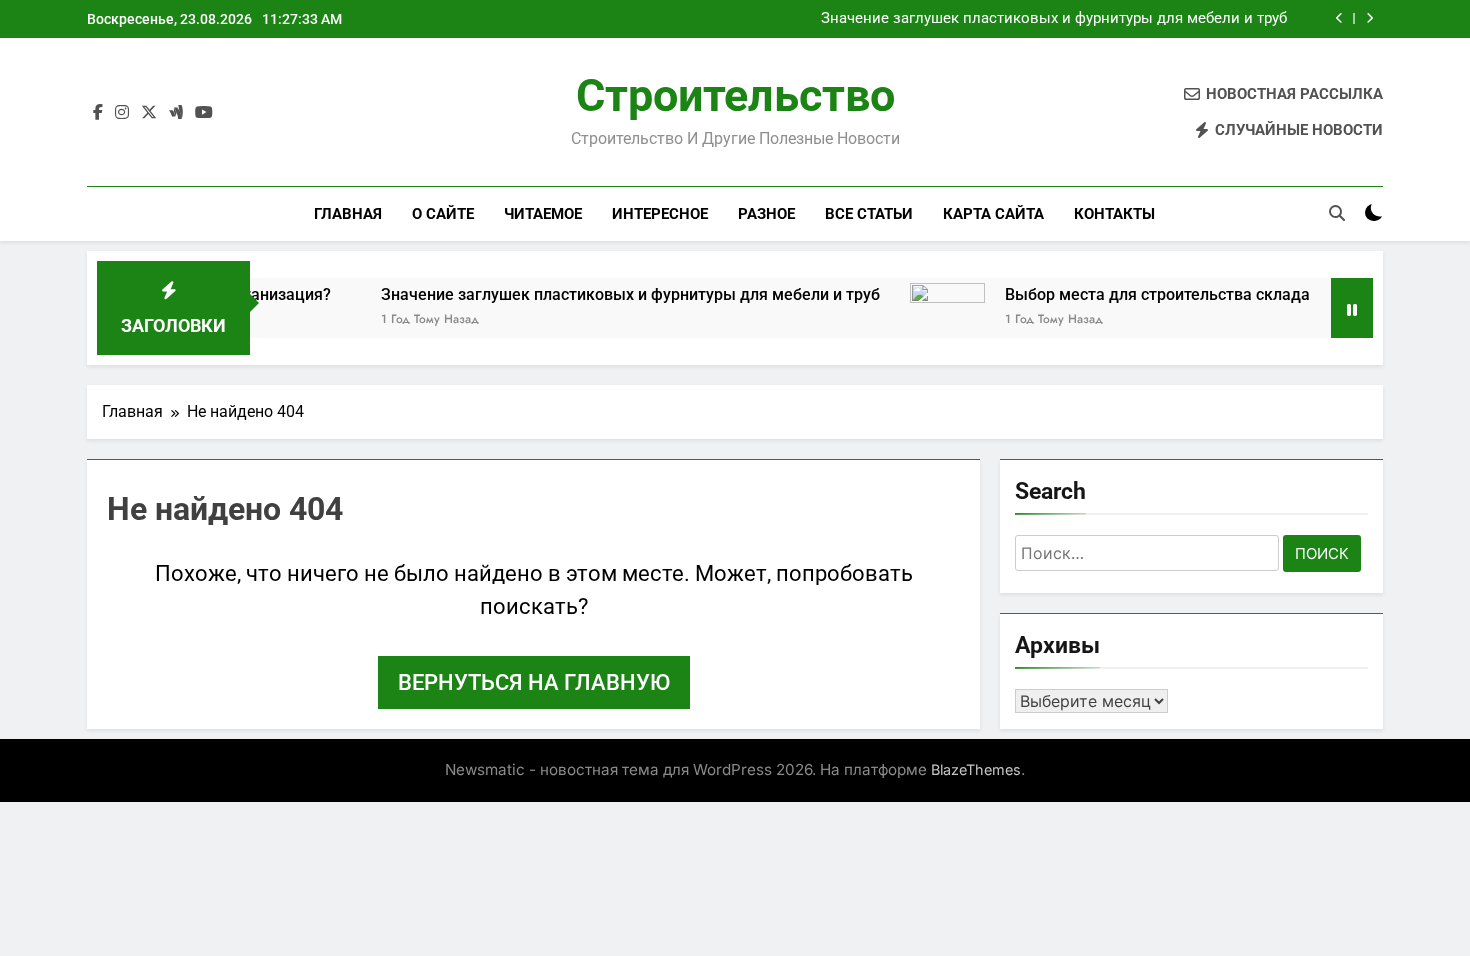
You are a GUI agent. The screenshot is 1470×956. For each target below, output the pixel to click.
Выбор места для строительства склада (1134, 294)
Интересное (660, 214)
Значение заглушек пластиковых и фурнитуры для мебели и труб (1054, 19)
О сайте (443, 214)
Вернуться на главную (534, 682)
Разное (766, 214)
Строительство (735, 95)
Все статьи (869, 214)
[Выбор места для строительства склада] (924, 320)
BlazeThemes (976, 769)
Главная (348, 214)
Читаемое (543, 214)
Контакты (1114, 214)
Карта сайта (993, 214)
